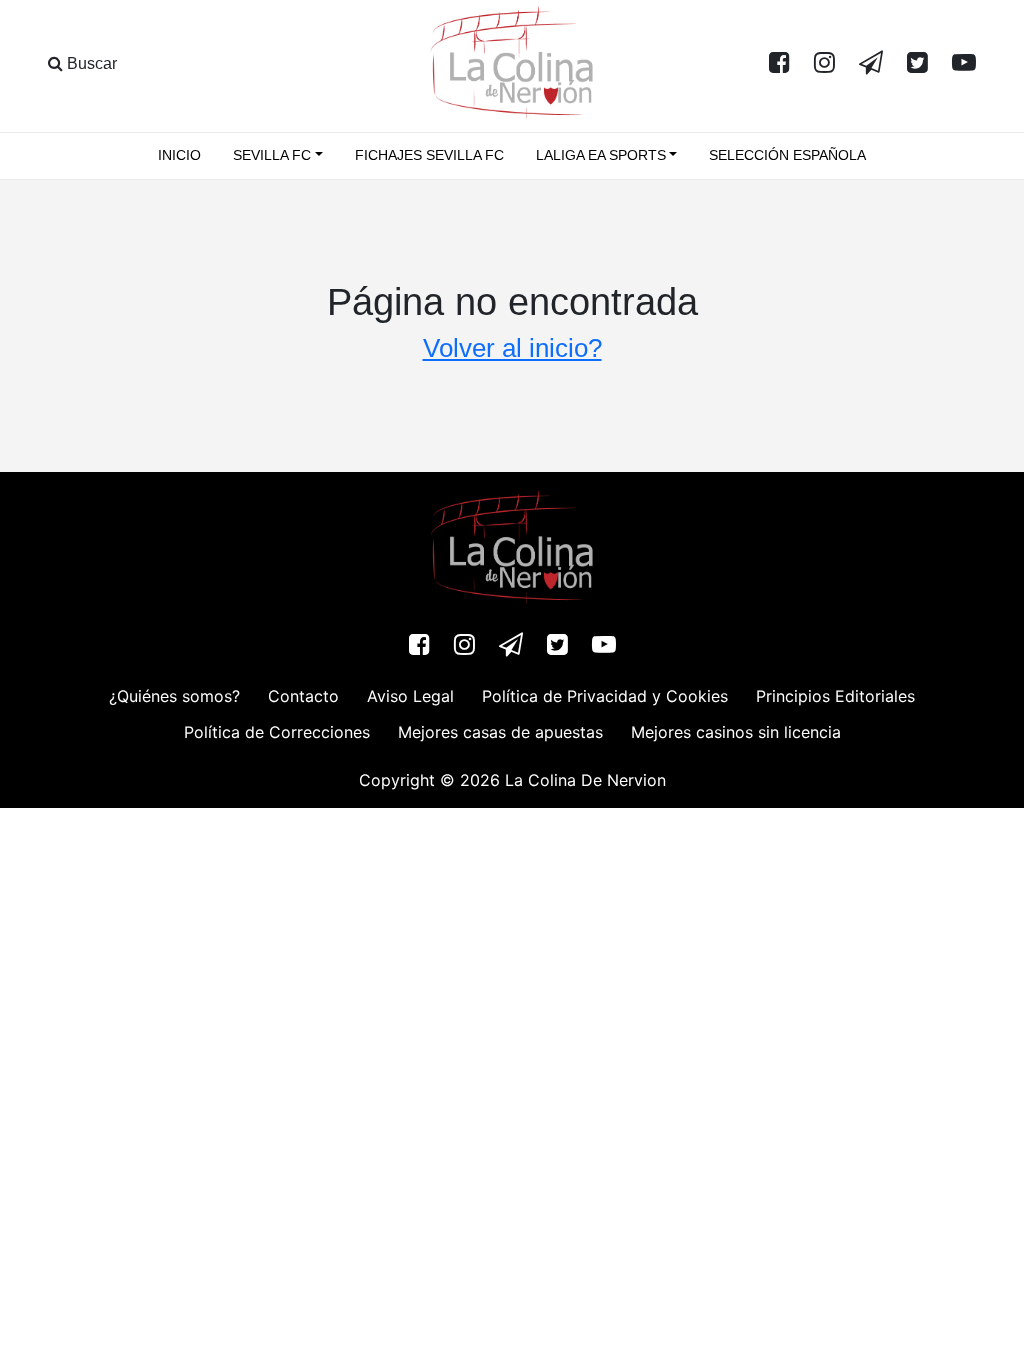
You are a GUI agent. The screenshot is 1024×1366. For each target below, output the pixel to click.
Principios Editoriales (835, 696)
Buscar (90, 63)
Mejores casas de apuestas (500, 732)
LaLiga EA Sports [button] (601, 155)
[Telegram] (871, 64)
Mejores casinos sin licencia (736, 732)
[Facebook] (779, 64)
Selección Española (787, 155)
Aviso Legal (410, 696)
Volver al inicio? (512, 348)
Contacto (303, 696)
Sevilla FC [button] (272, 155)
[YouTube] (964, 64)
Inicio (179, 155)
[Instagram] (824, 64)
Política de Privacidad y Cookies (605, 696)
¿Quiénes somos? (174, 696)
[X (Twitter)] (917, 64)
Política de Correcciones (277, 732)
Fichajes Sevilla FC (429, 155)
